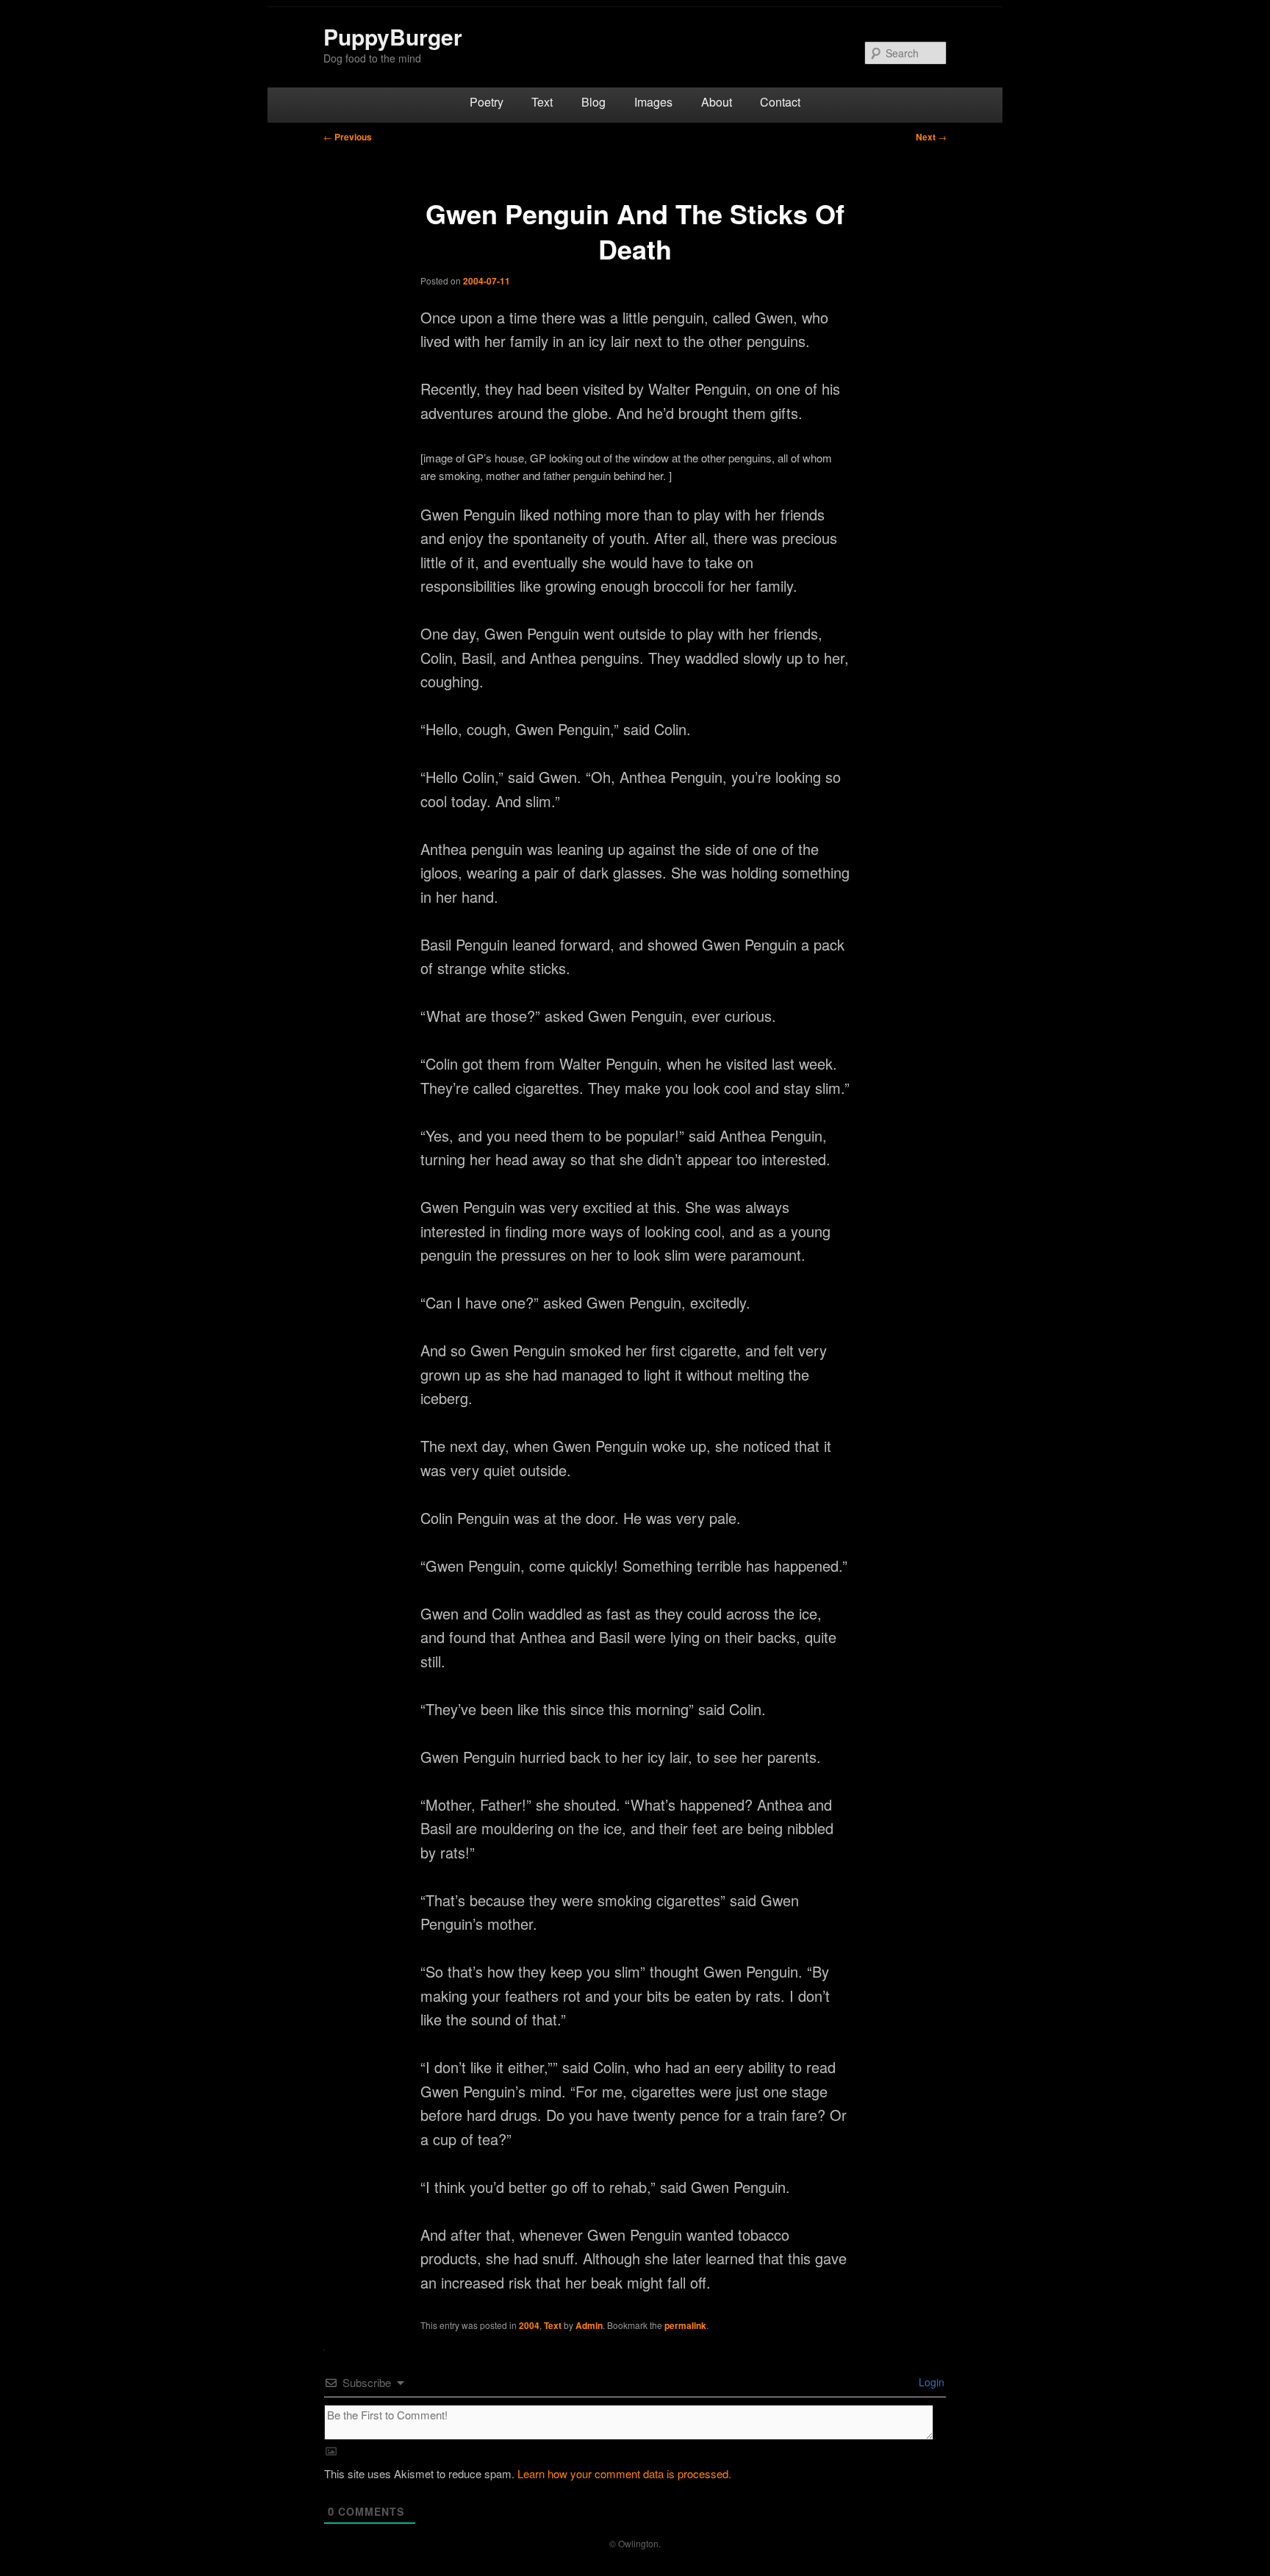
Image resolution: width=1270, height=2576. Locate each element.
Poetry (487, 102)
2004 (529, 2325)
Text (542, 102)
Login (930, 2382)
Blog (593, 102)
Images (653, 102)
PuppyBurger (393, 36)
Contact (780, 102)
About (717, 102)
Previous (348, 137)
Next (931, 137)
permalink (685, 2325)
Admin (589, 2325)
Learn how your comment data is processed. (624, 2473)
